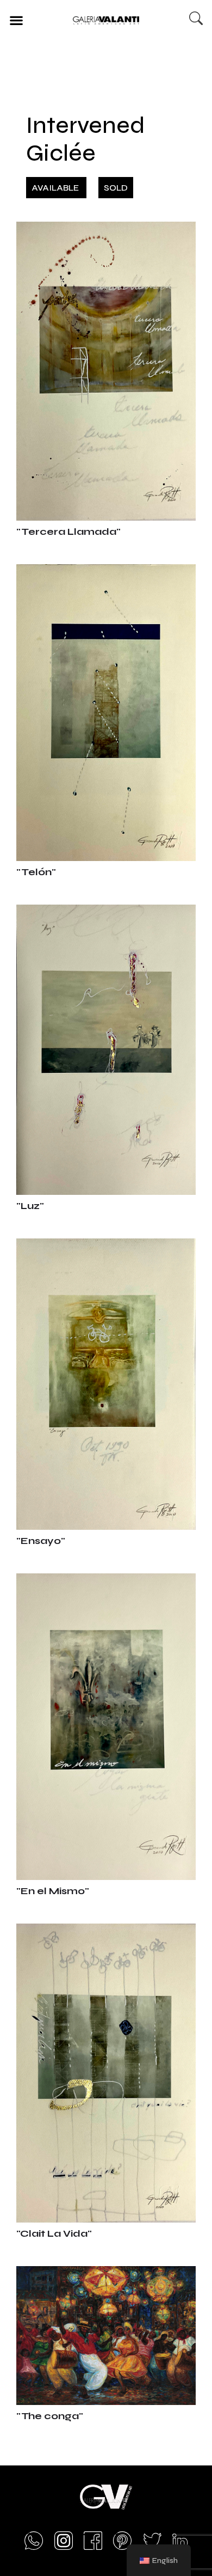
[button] (16, 20)
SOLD (116, 188)
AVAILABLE (56, 188)
